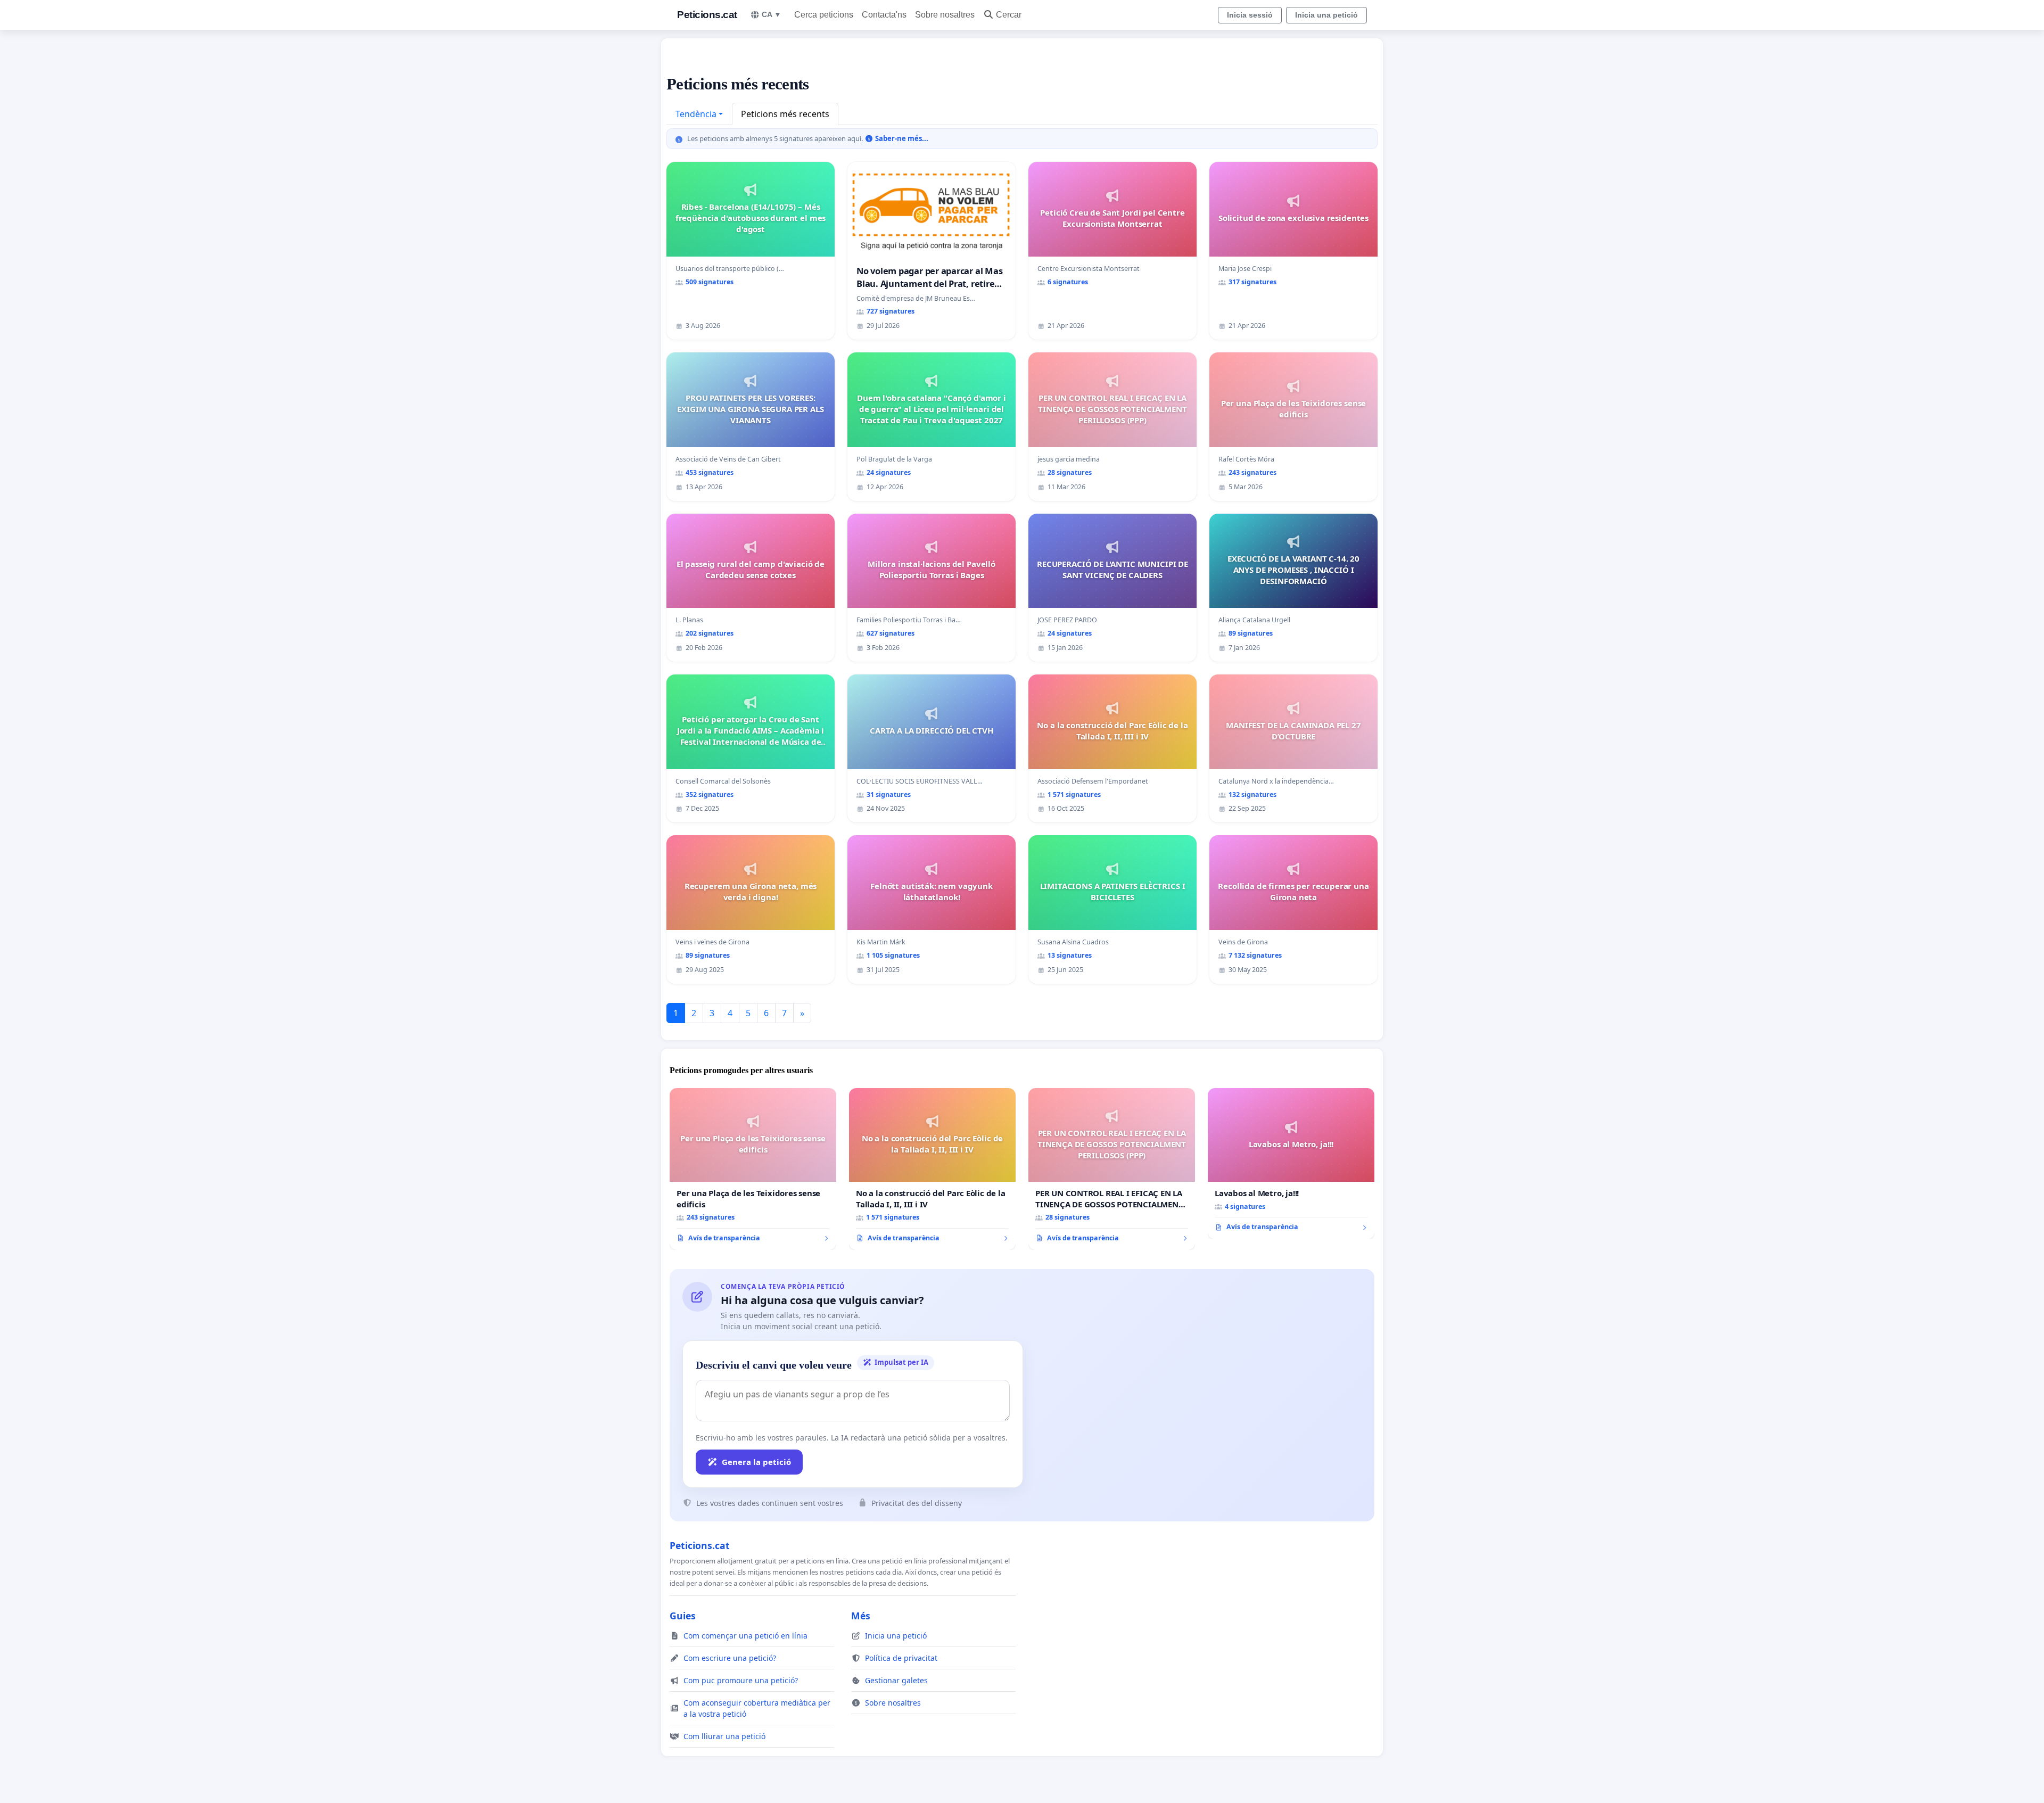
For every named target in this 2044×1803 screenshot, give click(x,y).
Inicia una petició (1326, 15)
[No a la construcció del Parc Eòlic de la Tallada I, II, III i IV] (932, 1169)
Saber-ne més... (901, 138)
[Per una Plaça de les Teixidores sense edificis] (753, 1169)
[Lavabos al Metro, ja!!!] (1291, 1164)
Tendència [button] (696, 114)
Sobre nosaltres (945, 15)
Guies (683, 1616)
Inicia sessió (1250, 15)
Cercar (1009, 15)
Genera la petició (756, 1462)
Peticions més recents (785, 114)
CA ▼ (772, 14)
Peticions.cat (707, 15)
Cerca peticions (824, 15)
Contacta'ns (884, 15)
